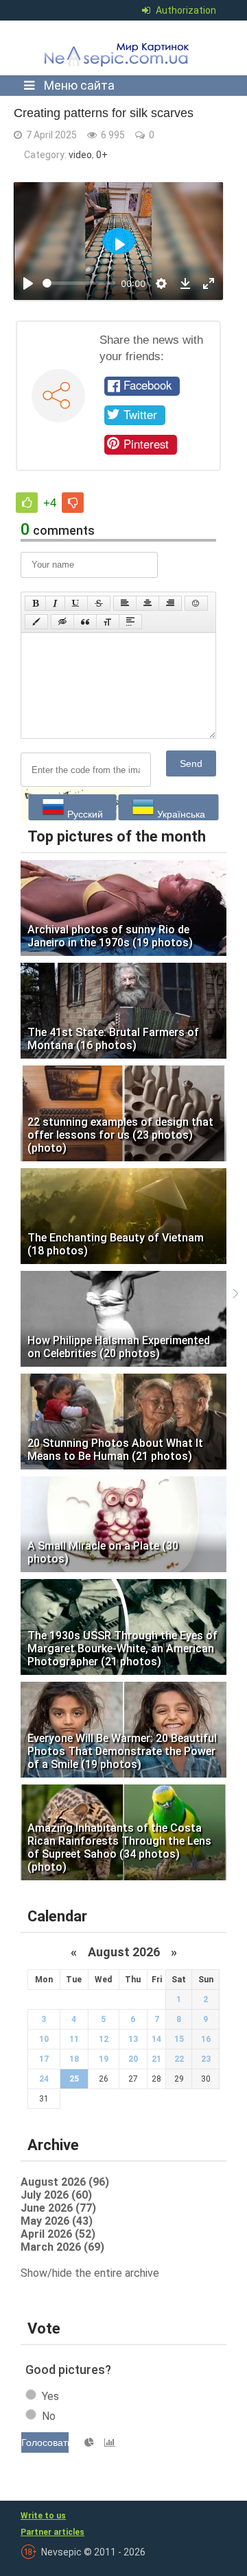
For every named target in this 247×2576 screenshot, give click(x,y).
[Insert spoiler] (130, 622)
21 (156, 2059)
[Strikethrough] (99, 603)
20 (133, 2059)
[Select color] (36, 622)
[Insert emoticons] (196, 603)
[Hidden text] (62, 622)
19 (104, 2059)
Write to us (43, 2516)
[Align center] (148, 603)
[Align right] (170, 603)
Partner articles (52, 2532)
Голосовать (45, 2442)
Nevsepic (119, 48)
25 (74, 2079)
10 (44, 2039)
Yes (50, 2396)
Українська (180, 814)
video (80, 155)
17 (44, 2059)
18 (74, 2059)
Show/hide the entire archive (90, 2273)
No (49, 2416)
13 (133, 2039)
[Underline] (76, 603)
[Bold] (35, 603)
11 (74, 2039)
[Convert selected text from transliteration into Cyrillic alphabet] (108, 622)
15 (179, 2039)
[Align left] (125, 603)
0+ (102, 155)
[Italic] (55, 603)
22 (179, 2059)
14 (156, 2039)
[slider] (79, 283)
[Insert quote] (85, 622)
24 (44, 2079)
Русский (84, 814)
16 (206, 2039)
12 (104, 2039)
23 (206, 2059)
